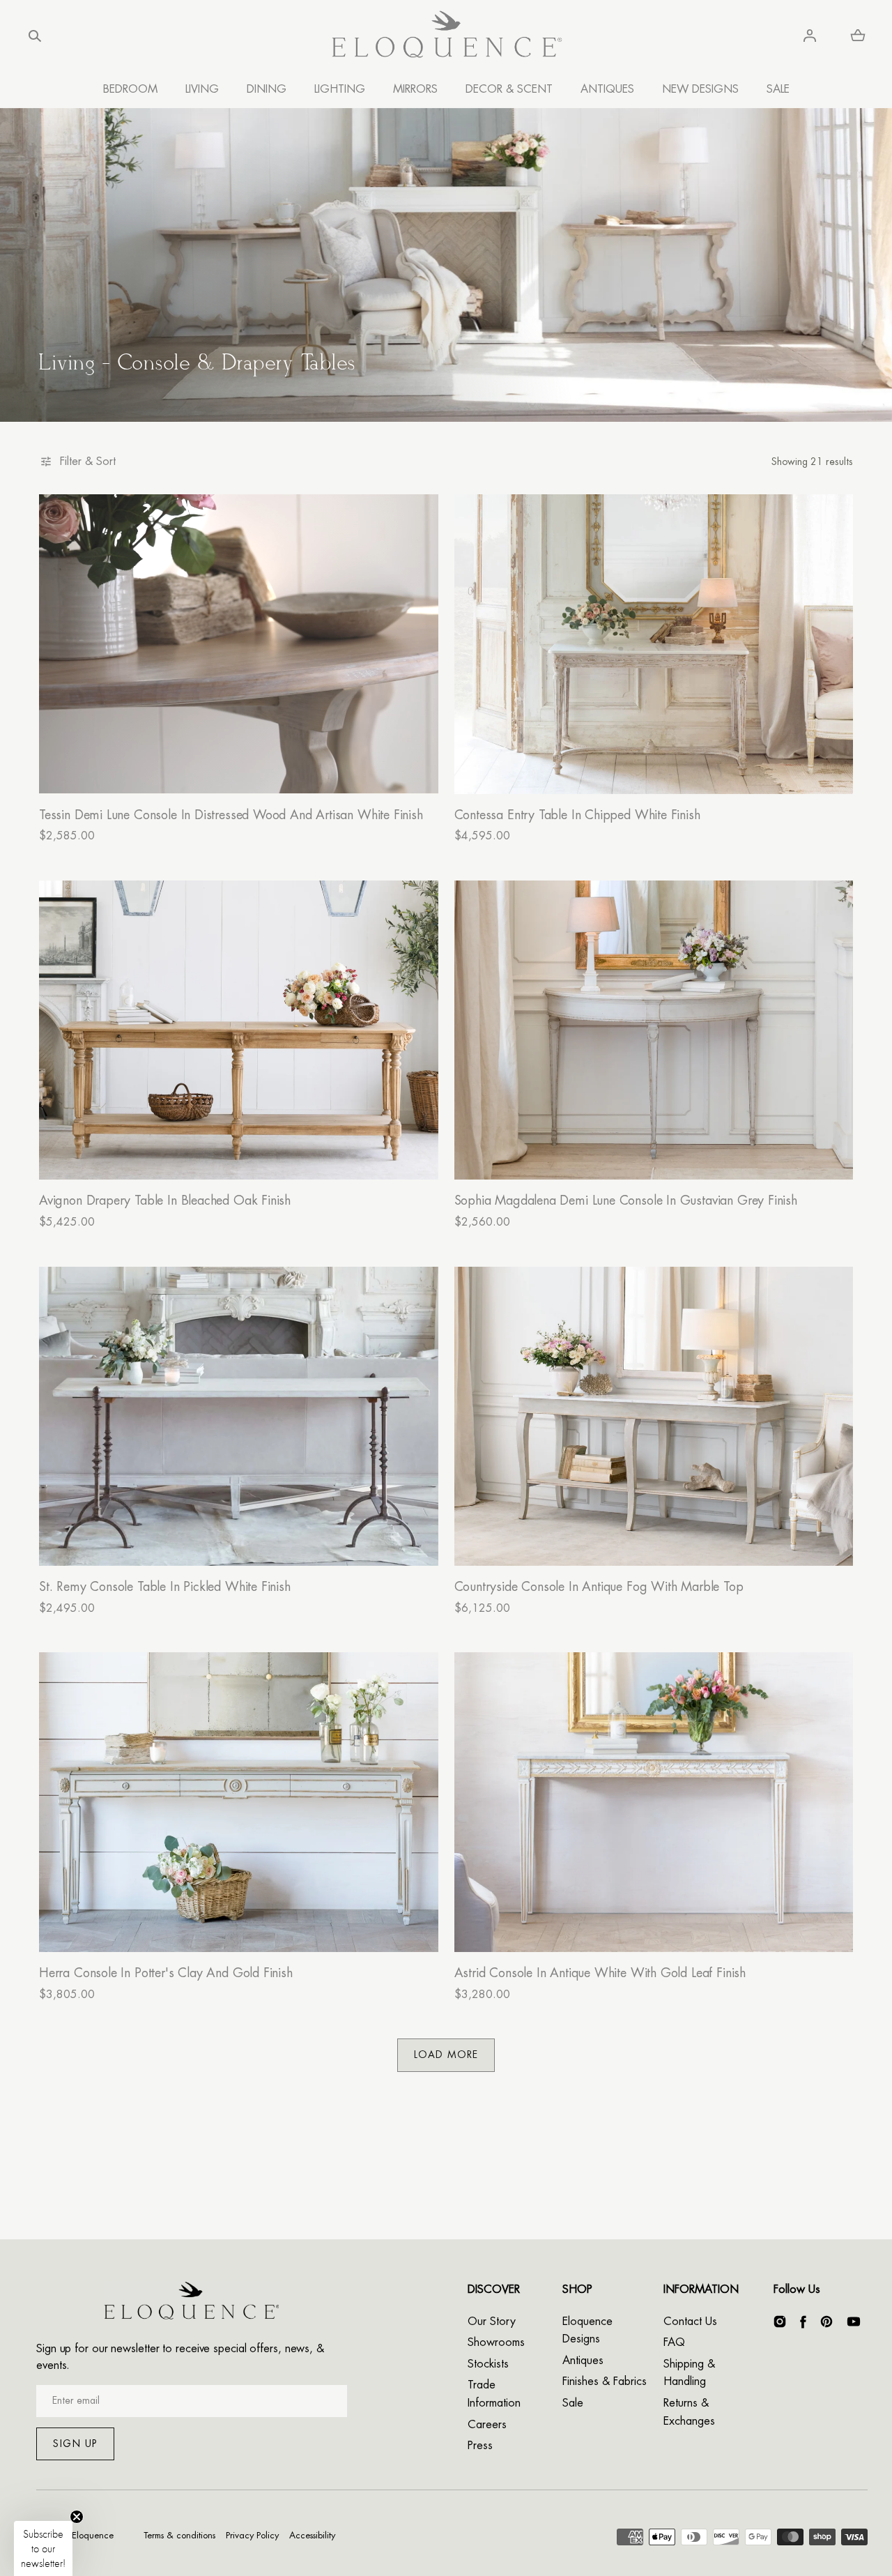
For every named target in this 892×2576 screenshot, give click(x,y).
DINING (267, 89)
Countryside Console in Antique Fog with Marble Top (599, 1587)
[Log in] (810, 36)
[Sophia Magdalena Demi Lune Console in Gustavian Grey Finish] (654, 1030)
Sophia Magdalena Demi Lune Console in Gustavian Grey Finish (626, 1201)
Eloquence (93, 2535)
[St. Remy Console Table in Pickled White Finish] (239, 1416)
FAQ (674, 2342)
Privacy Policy (252, 2535)
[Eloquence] (446, 36)
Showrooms (496, 2342)
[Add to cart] (413, 769)
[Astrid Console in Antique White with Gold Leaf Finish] (654, 1802)
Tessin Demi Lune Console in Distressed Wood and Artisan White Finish (231, 815)
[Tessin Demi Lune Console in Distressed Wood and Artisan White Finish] (239, 644)
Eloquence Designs (587, 2331)
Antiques (583, 2361)
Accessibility (312, 2535)
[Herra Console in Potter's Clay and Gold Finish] (239, 1802)
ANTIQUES (607, 89)
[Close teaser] (77, 2517)
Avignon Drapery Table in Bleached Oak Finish (165, 1201)
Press (480, 2446)
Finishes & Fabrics (605, 2381)
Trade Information (494, 2394)
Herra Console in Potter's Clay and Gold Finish (166, 1973)
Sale (573, 2403)
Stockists (488, 2364)
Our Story (492, 2322)
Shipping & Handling (689, 2373)
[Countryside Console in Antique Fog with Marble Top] (654, 1416)
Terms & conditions (179, 2535)
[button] (35, 36)
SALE (778, 89)
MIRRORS (415, 89)
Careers (487, 2425)
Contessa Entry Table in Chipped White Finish (577, 815)
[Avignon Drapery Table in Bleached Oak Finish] (239, 1030)
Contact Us (690, 2322)
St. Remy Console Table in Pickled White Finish (165, 1587)
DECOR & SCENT (509, 89)
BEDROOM (130, 89)
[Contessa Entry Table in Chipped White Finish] (654, 644)
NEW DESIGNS (700, 89)
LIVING (202, 89)
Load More (446, 2055)
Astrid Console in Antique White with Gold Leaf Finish (600, 1973)
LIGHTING (340, 89)
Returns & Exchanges (689, 2412)
